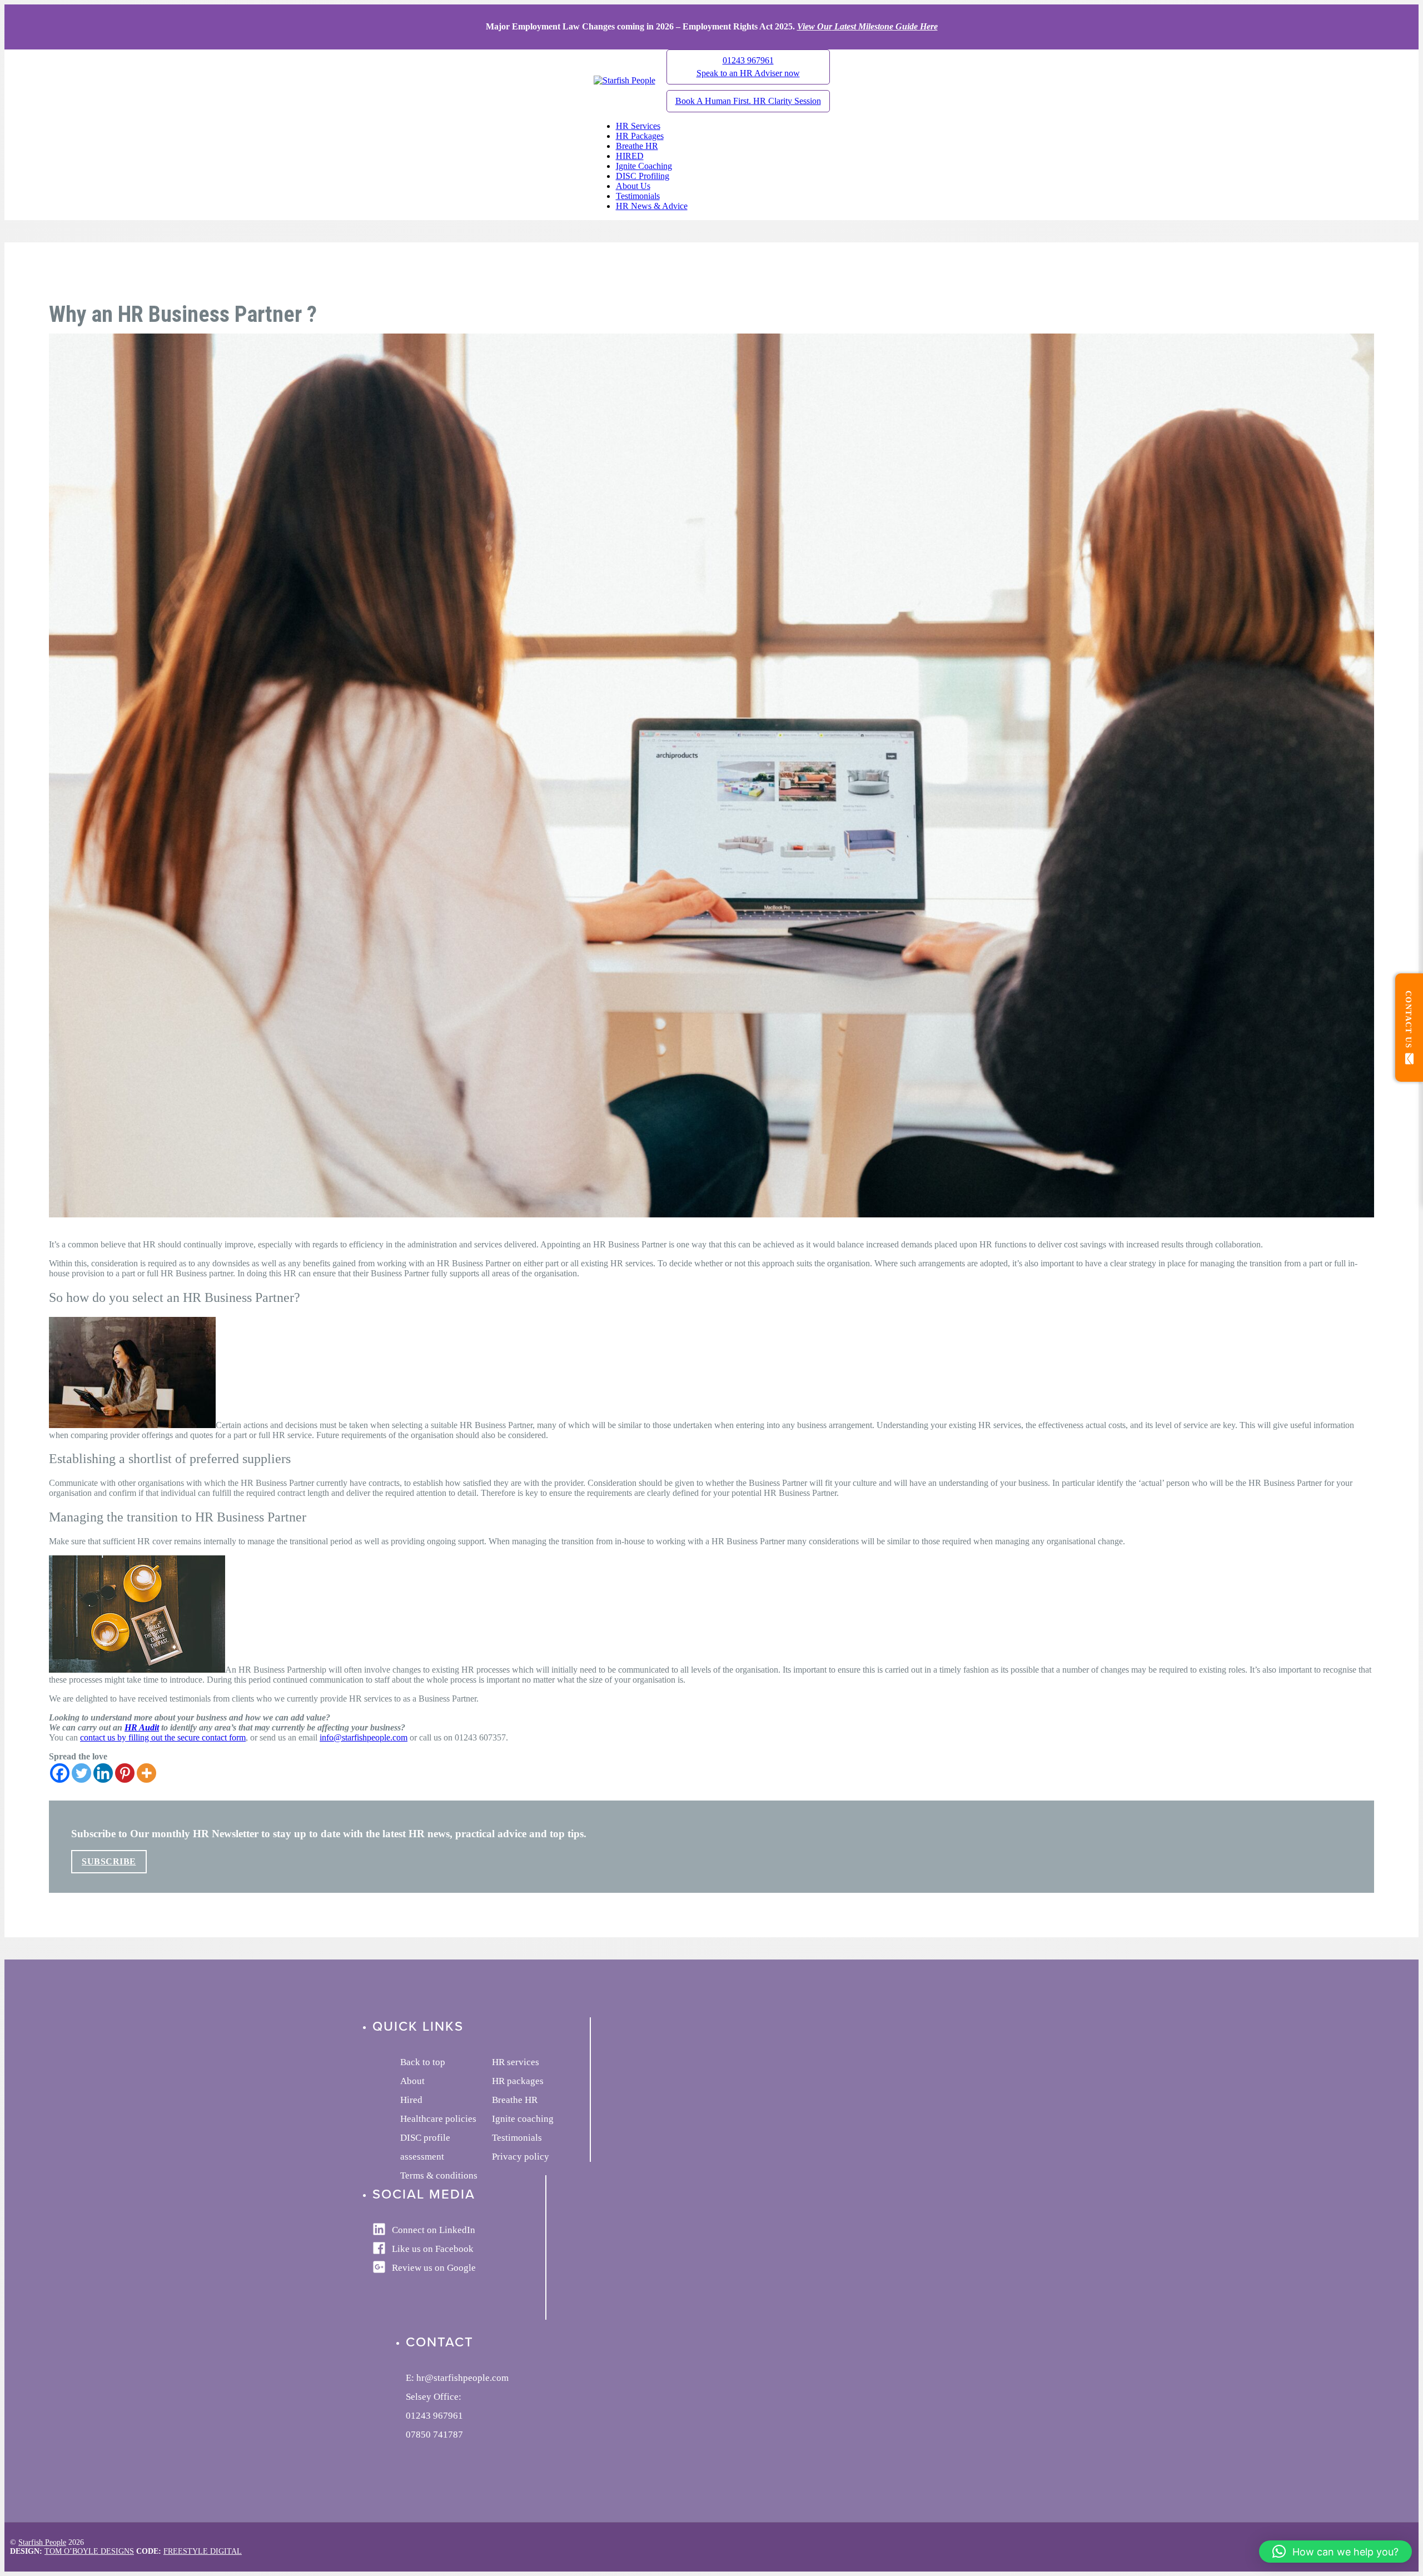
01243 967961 (748, 67)
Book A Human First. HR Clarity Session (748, 101)
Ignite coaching (523, 2119)
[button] (1335, 2552)
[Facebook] (60, 1773)
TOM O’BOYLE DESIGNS (89, 2551)
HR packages (518, 2081)
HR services (516, 2062)
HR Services (638, 126)
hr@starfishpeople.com (462, 2378)
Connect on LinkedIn (434, 2230)
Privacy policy (521, 2157)
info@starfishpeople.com (364, 1737)
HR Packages (640, 136)
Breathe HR (637, 146)
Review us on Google (434, 2268)
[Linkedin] (103, 1773)
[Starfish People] (625, 80)
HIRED (630, 156)
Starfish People (42, 2542)
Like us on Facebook (433, 2249)
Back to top (423, 2062)
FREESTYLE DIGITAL (203, 2551)
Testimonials (638, 196)
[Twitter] (81, 1773)
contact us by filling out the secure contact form (163, 1737)
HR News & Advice (652, 206)
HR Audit (142, 1727)
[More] (146, 1773)
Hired (411, 2100)
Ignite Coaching (644, 166)
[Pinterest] (125, 1773)
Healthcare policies (438, 2119)
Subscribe (109, 1861)
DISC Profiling (643, 176)
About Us (633, 186)
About (412, 2081)
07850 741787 (434, 2435)
